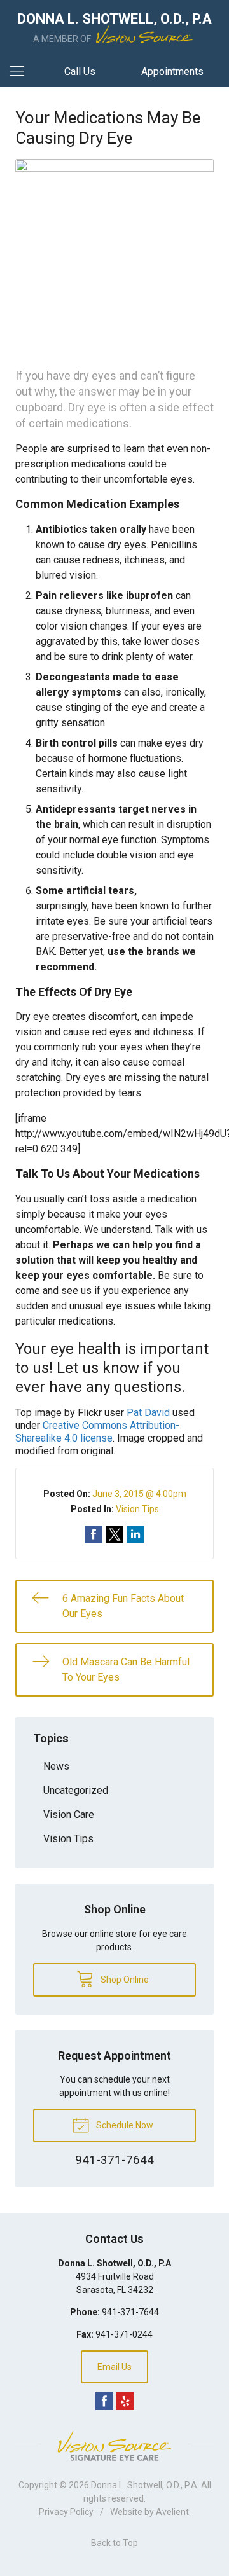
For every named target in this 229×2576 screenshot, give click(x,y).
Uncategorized (76, 1790)
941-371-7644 (130, 2312)
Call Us (80, 72)
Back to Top (114, 2543)
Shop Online (124, 1980)
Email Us (114, 2367)
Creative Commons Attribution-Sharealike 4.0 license (97, 1432)
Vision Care (69, 1815)
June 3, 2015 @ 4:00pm (139, 1494)
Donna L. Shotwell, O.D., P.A (144, 2485)
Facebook (104, 2401)
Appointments (172, 72)
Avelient (172, 2512)
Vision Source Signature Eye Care (114, 2446)
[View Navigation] (22, 72)
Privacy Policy (66, 2512)
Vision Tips (137, 1509)
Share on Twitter (114, 1534)
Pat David (148, 1413)
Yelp (125, 2401)
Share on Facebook (94, 1534)
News (56, 1766)
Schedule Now (124, 2125)
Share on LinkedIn (135, 1534)
